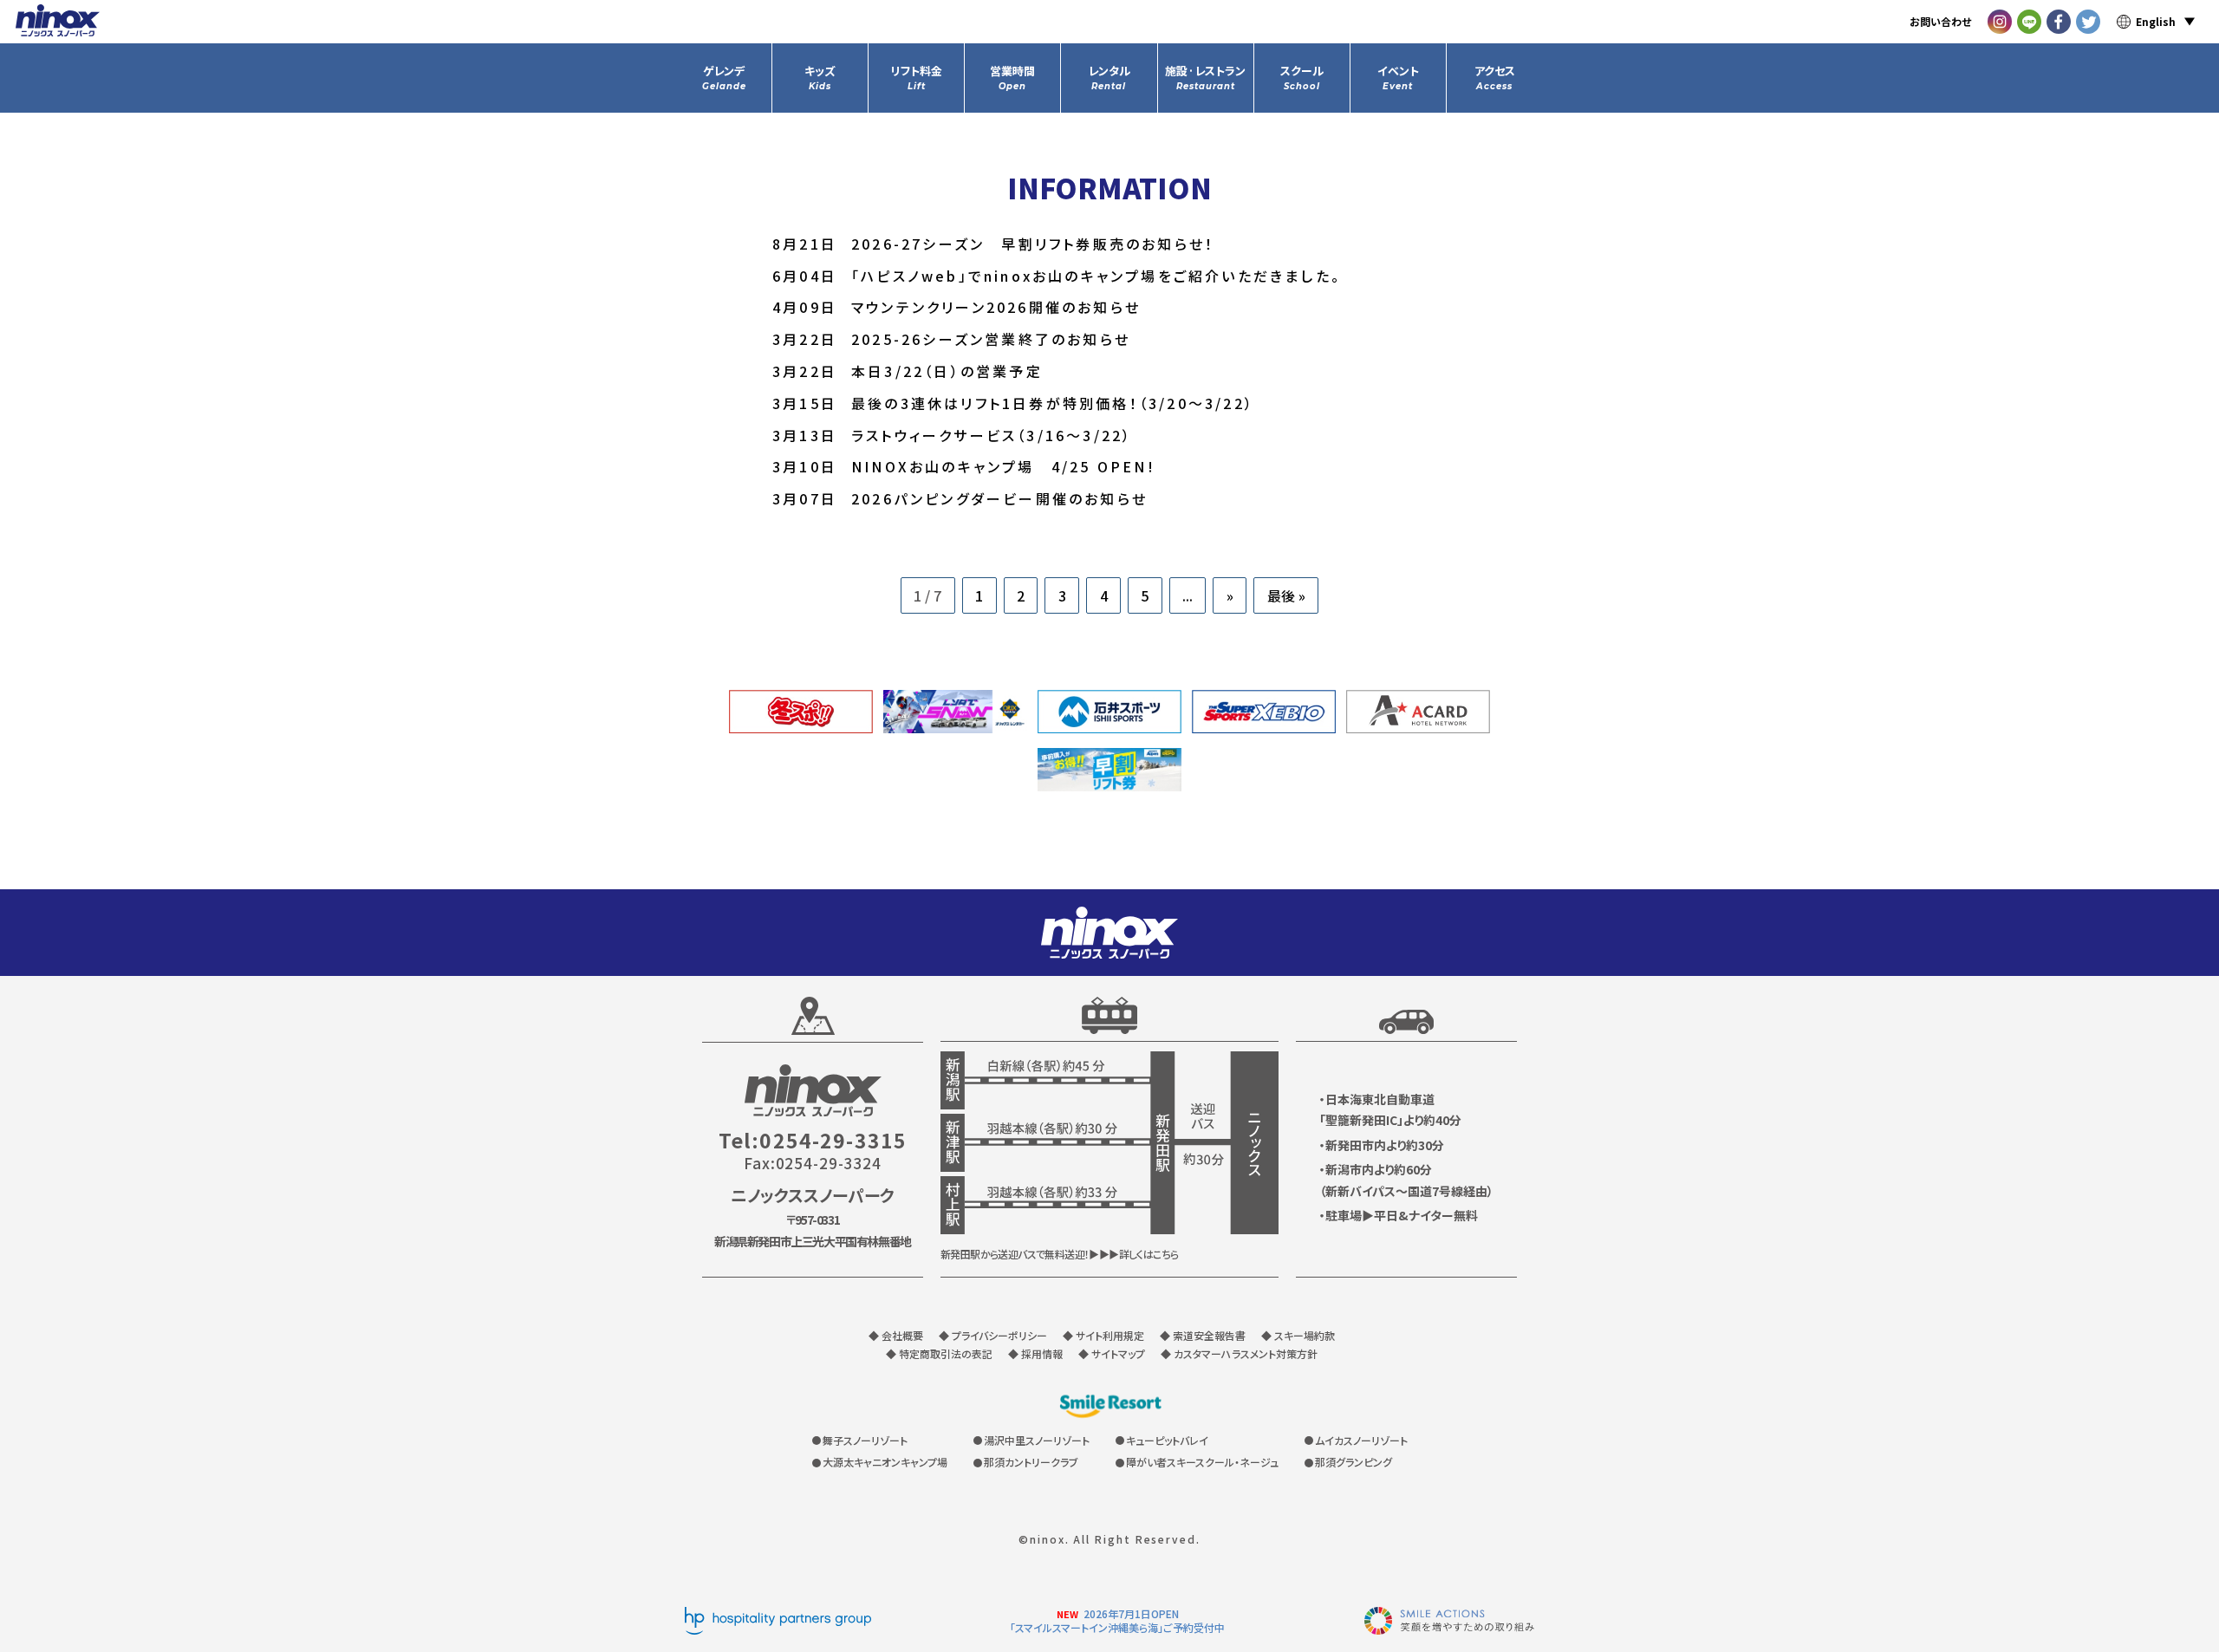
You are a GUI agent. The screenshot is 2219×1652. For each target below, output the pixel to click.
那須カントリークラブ (1031, 1462)
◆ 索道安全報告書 (1203, 1335)
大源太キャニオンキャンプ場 (885, 1462)
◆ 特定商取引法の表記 (939, 1353)
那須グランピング (1354, 1462)
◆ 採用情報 (1035, 1353)
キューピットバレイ (1167, 1440)
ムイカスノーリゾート (1361, 1440)
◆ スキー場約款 (1298, 1335)
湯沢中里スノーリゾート (1037, 1440)
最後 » (1286, 595)
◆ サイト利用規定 (1103, 1335)
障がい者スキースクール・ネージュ (1202, 1462)
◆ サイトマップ (1112, 1353)
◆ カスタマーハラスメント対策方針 (1239, 1353)
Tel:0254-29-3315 (813, 1140)
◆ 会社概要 (896, 1335)
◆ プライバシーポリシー (993, 1335)
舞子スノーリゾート (865, 1440)
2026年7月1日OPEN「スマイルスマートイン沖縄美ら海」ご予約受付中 (1117, 1620)
